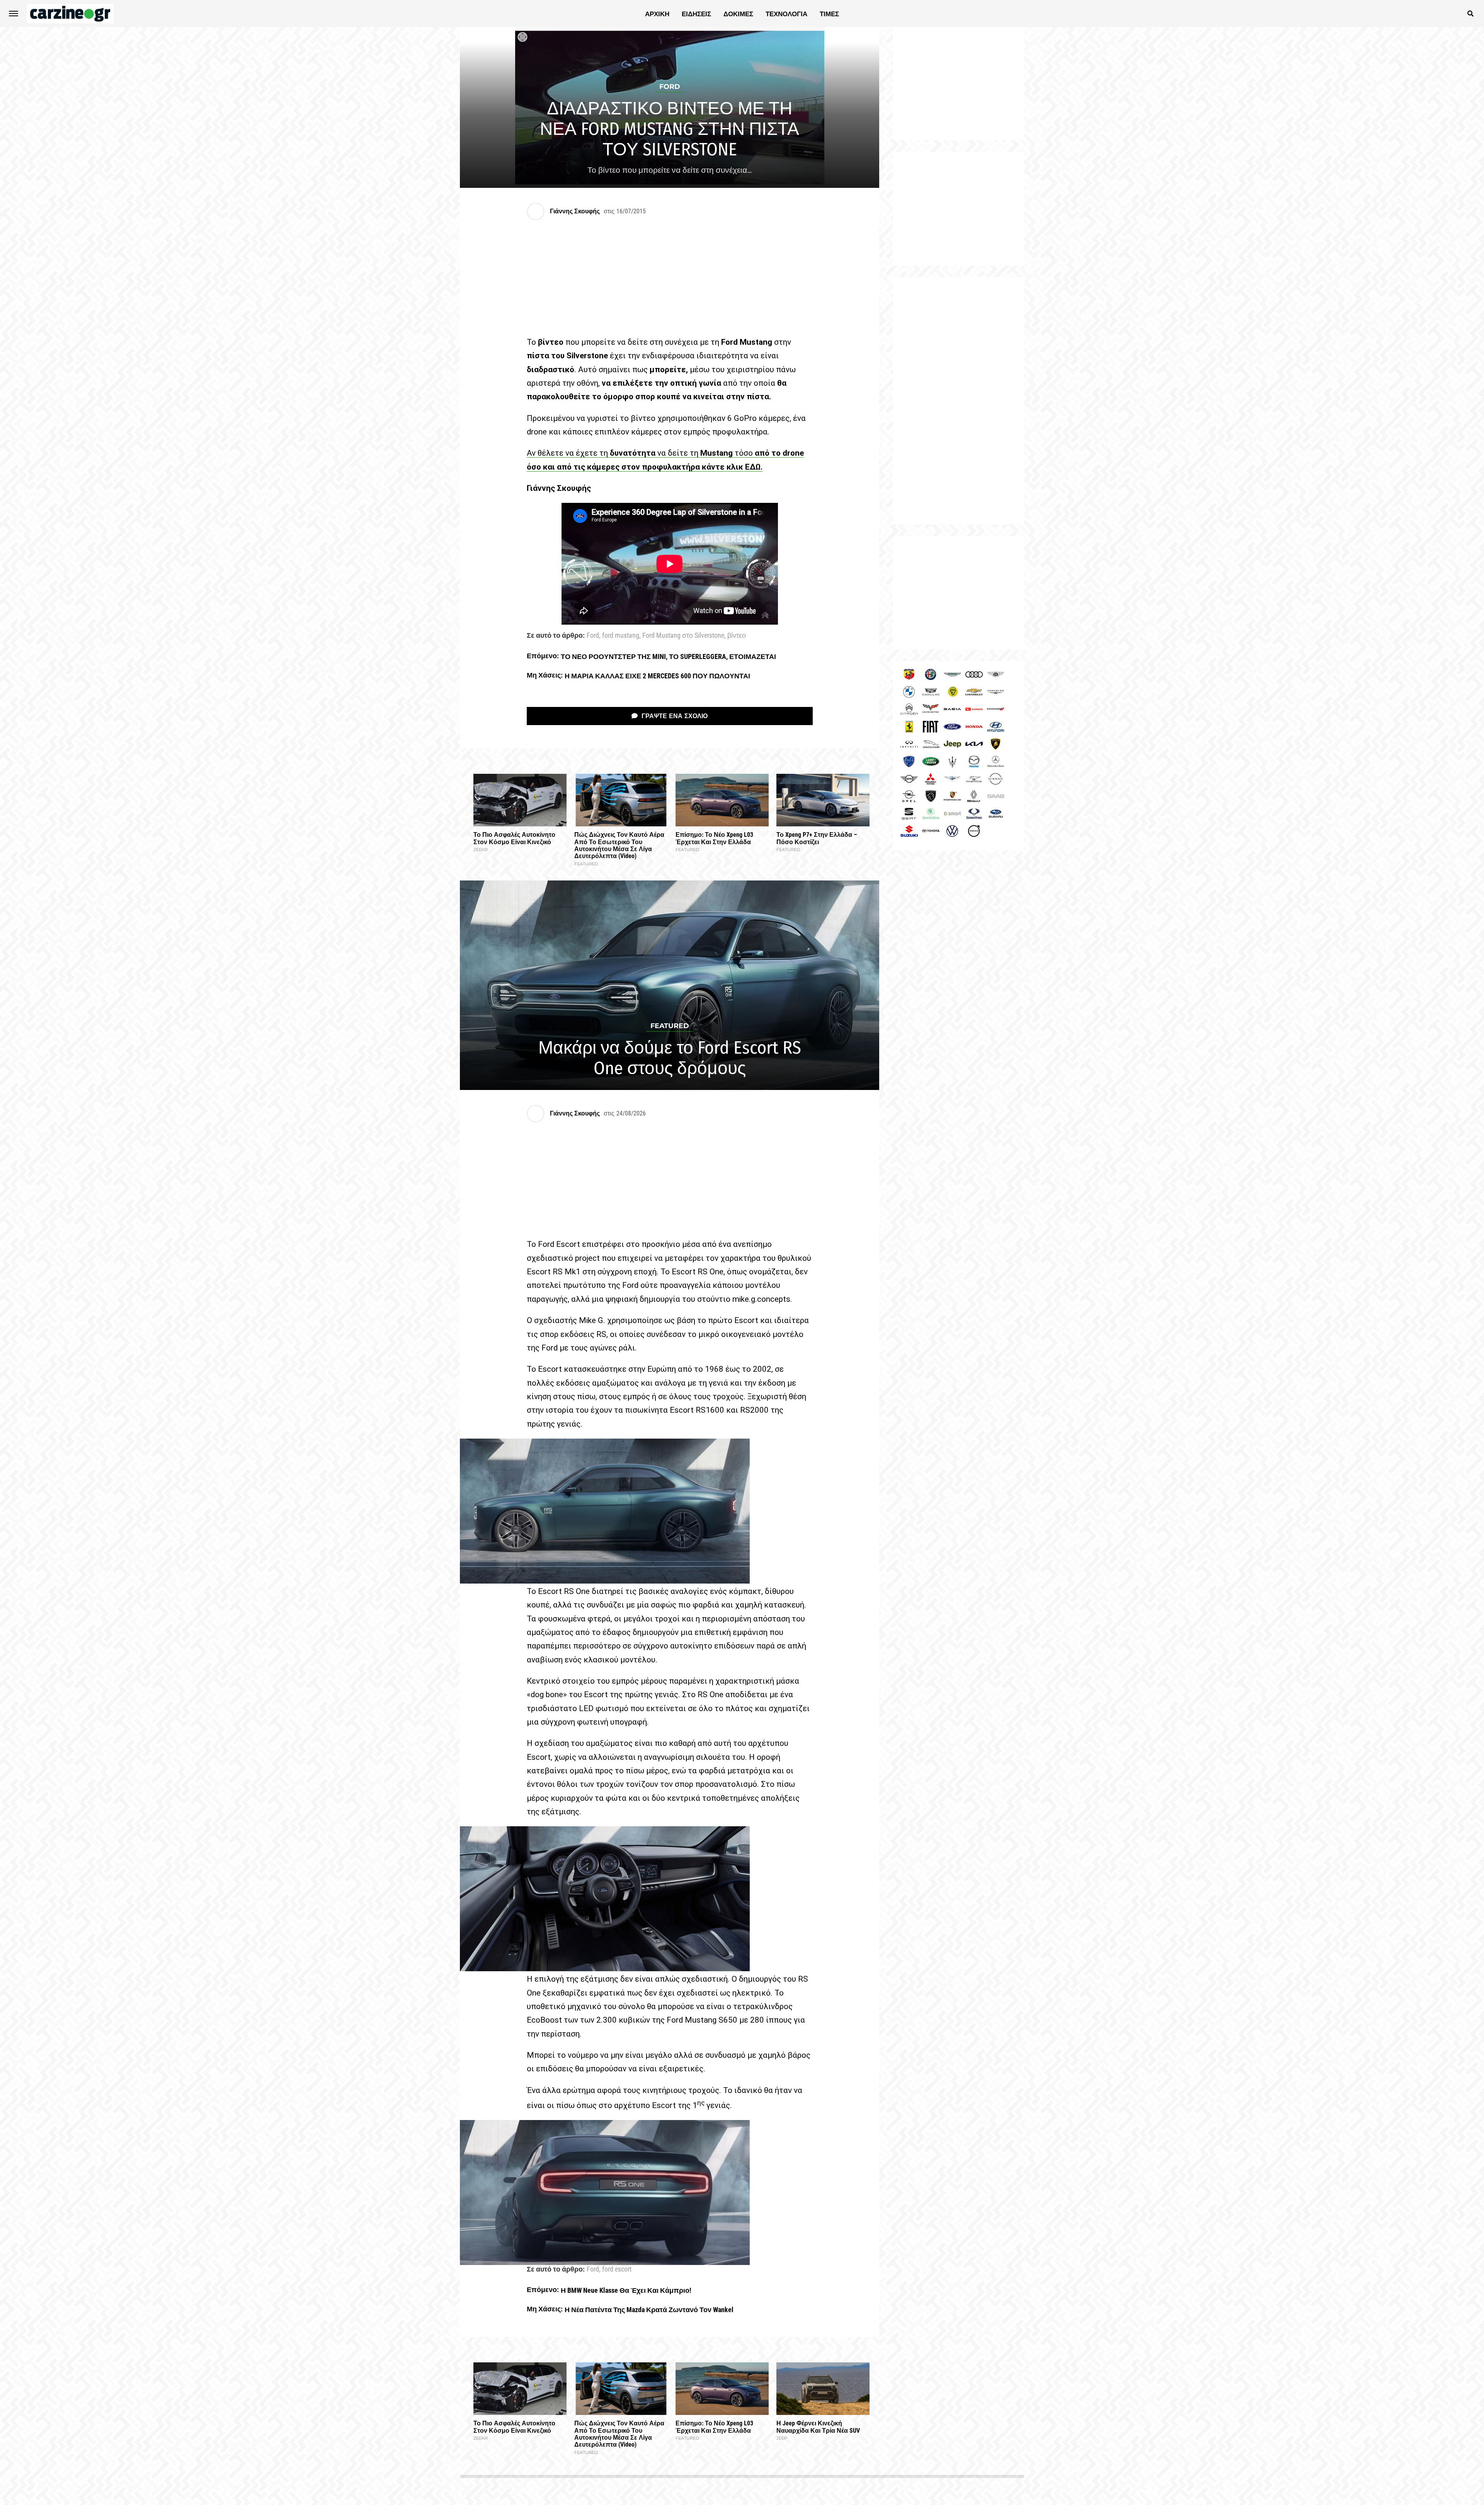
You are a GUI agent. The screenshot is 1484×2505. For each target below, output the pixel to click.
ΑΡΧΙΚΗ (657, 14)
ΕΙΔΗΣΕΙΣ (696, 14)
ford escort (617, 2270)
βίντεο (737, 636)
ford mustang (621, 636)
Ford (593, 636)
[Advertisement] (958, 401)
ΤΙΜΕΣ (829, 14)
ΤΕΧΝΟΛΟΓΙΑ (786, 14)
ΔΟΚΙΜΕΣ (738, 14)
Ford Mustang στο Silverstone (683, 636)
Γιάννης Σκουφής (575, 211)
